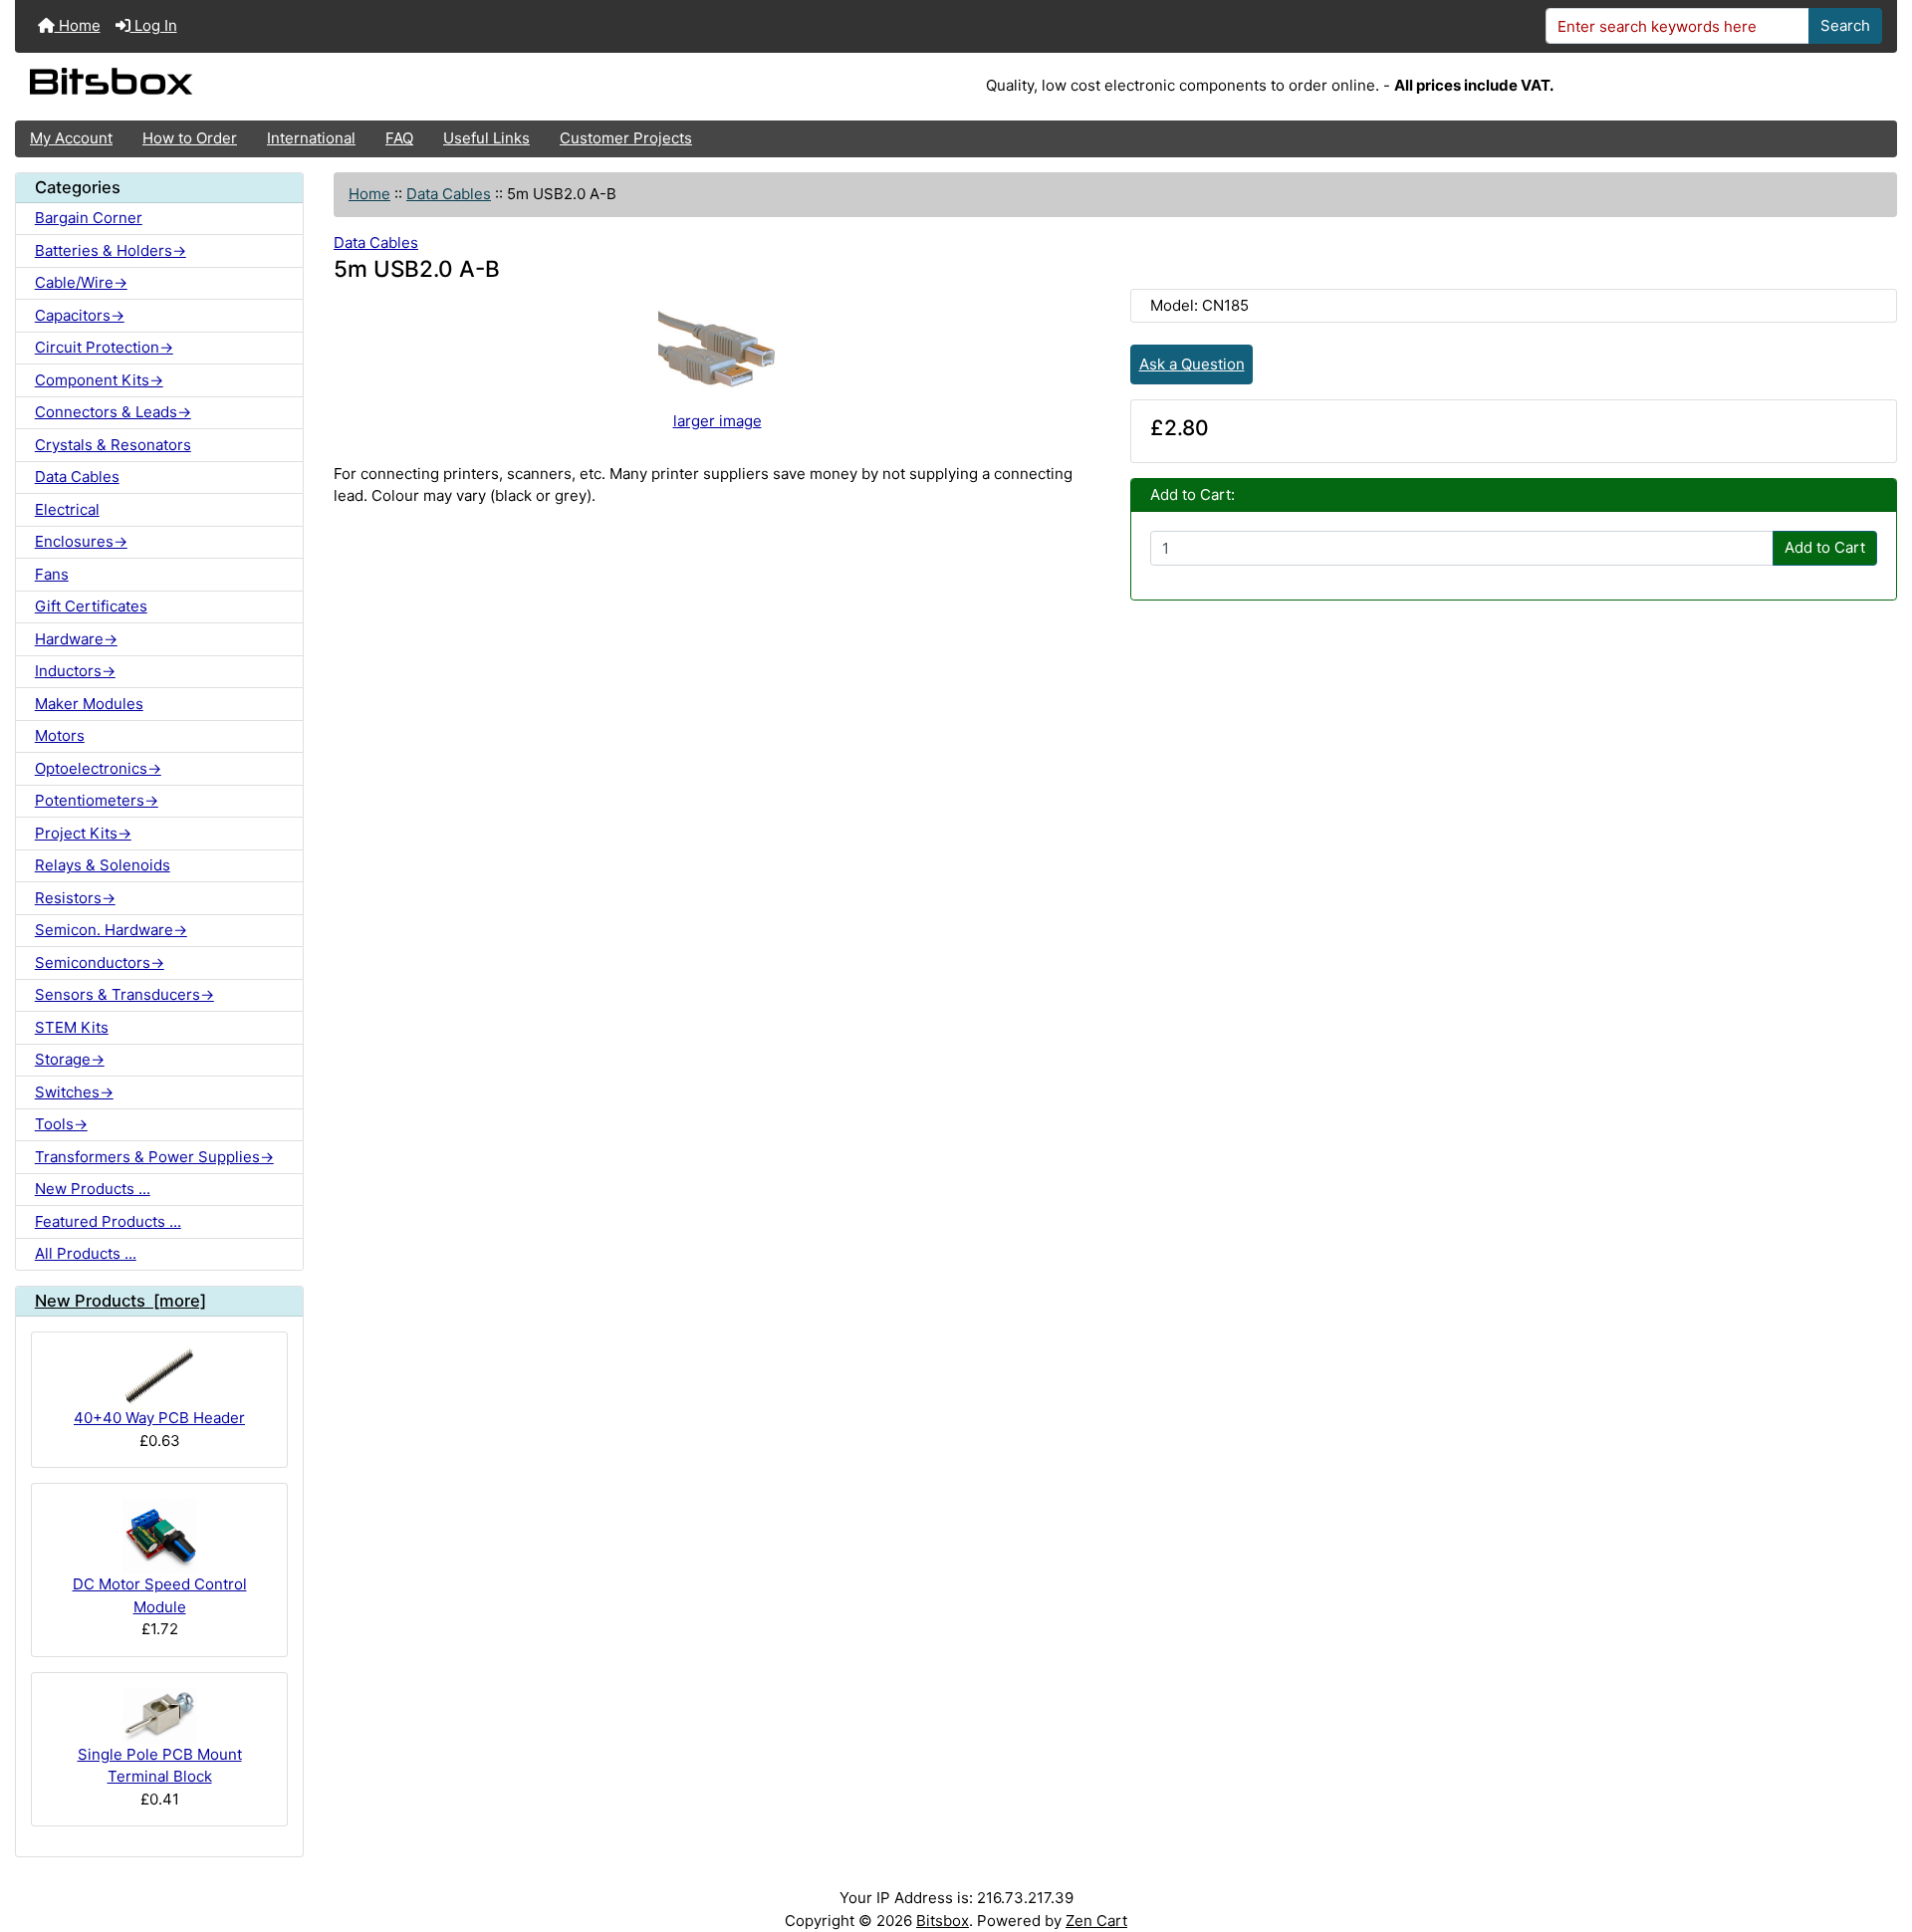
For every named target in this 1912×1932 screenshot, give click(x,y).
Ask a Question (1192, 364)
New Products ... (93, 1189)
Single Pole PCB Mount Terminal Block (160, 1766)
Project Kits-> (83, 833)
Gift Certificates (91, 606)
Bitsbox (943, 1921)
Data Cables (449, 194)
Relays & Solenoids (103, 865)
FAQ (399, 138)
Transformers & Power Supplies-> (154, 1157)
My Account (71, 138)
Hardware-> (76, 639)
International (311, 138)
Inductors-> (75, 671)
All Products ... (86, 1253)
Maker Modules (89, 704)
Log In (154, 25)
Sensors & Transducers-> (124, 994)
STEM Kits (72, 1027)
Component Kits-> (99, 380)
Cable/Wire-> (81, 282)
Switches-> (74, 1092)
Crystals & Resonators (113, 445)
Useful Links (486, 138)
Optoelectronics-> (98, 768)
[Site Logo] (329, 87)
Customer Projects (626, 138)
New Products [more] (120, 1301)
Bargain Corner (89, 218)
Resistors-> (75, 898)
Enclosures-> (81, 541)
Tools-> (61, 1124)
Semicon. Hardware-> (111, 930)
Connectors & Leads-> (113, 412)
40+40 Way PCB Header (159, 1418)
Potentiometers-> (97, 800)
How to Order (190, 138)
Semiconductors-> (100, 963)
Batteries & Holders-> (111, 250)
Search (1845, 25)
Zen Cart (1096, 1921)
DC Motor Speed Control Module (160, 1595)
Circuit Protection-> (104, 347)
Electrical (67, 509)
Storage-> (70, 1059)
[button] (1878, 1839)
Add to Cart (1825, 547)
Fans (52, 574)
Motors (60, 735)
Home (78, 25)
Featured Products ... (108, 1221)
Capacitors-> (80, 315)
